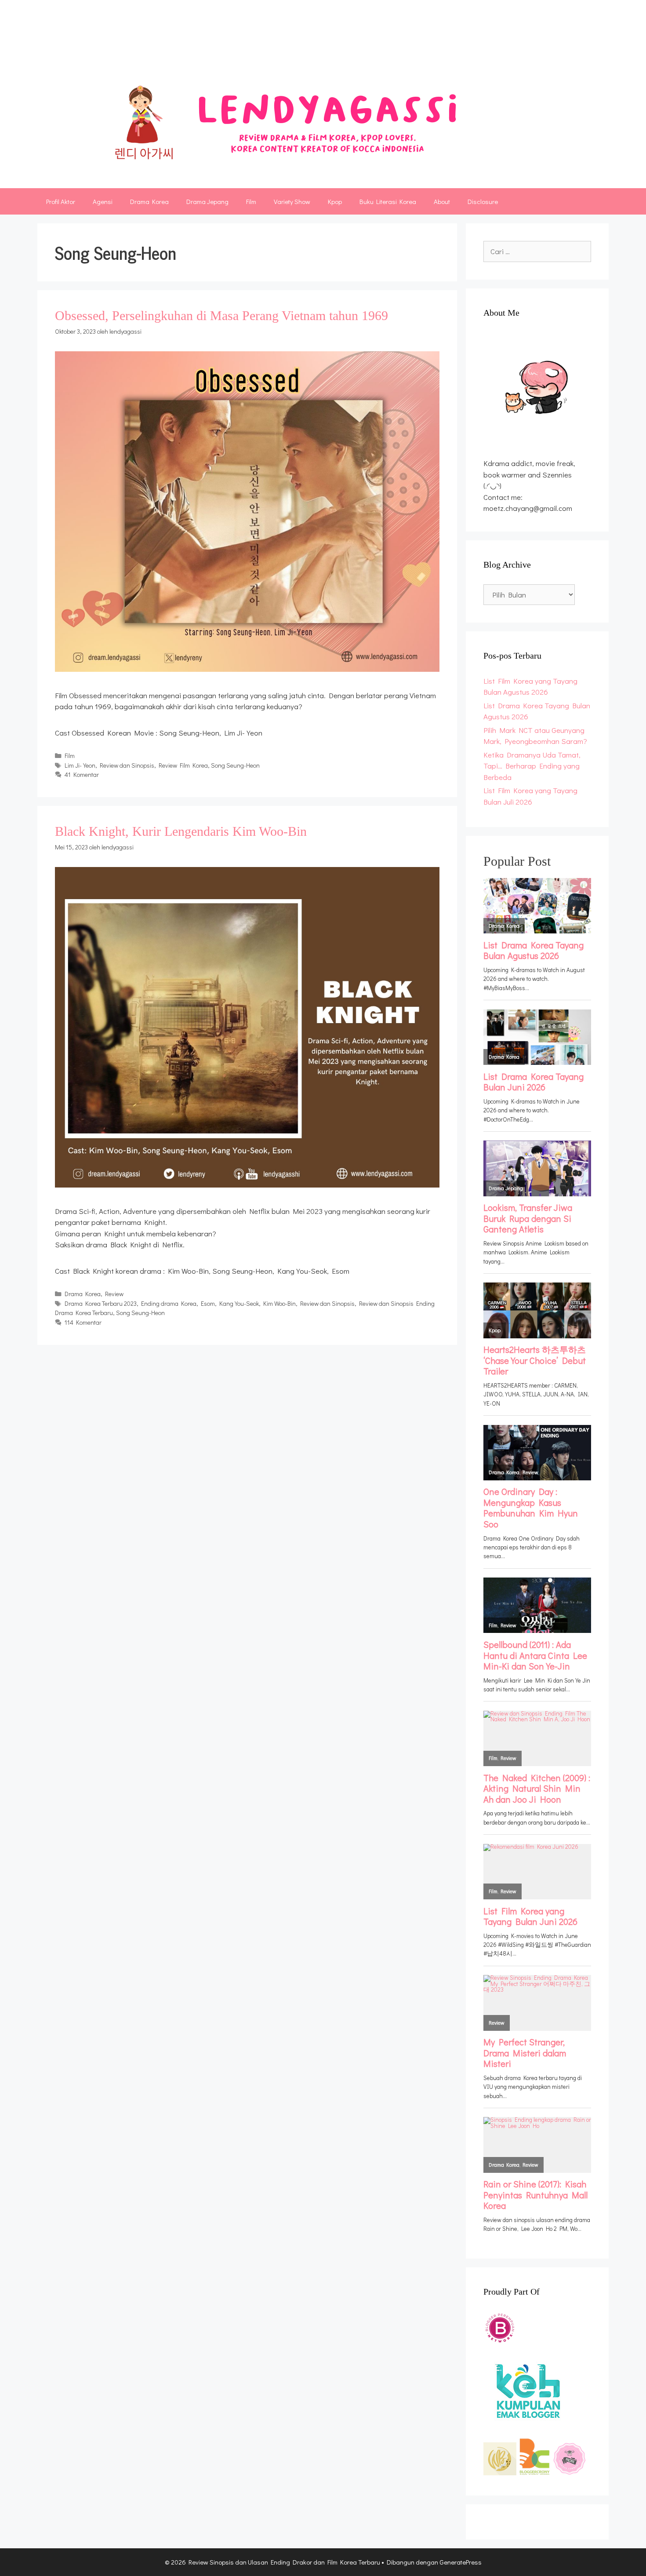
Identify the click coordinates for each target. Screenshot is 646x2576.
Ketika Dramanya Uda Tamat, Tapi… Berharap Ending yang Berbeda (532, 766)
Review (114, 1294)
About (442, 201)
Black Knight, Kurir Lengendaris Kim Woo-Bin (181, 831)
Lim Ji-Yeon (80, 765)
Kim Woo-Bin (279, 1303)
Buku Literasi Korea (388, 201)
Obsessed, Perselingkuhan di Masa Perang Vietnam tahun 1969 (221, 315)
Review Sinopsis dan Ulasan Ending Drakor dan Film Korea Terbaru (294, 41)
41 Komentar (82, 774)
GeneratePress (461, 2562)
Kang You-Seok (239, 1303)
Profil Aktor (61, 201)
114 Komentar (83, 1322)
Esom (208, 1303)
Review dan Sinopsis (127, 765)
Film (251, 201)
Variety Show (292, 201)
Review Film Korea (183, 765)
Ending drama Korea (169, 1303)
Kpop (335, 201)
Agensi (103, 201)
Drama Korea (149, 201)
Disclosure (483, 201)
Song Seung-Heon (235, 765)
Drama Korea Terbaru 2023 (101, 1303)
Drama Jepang (207, 201)
